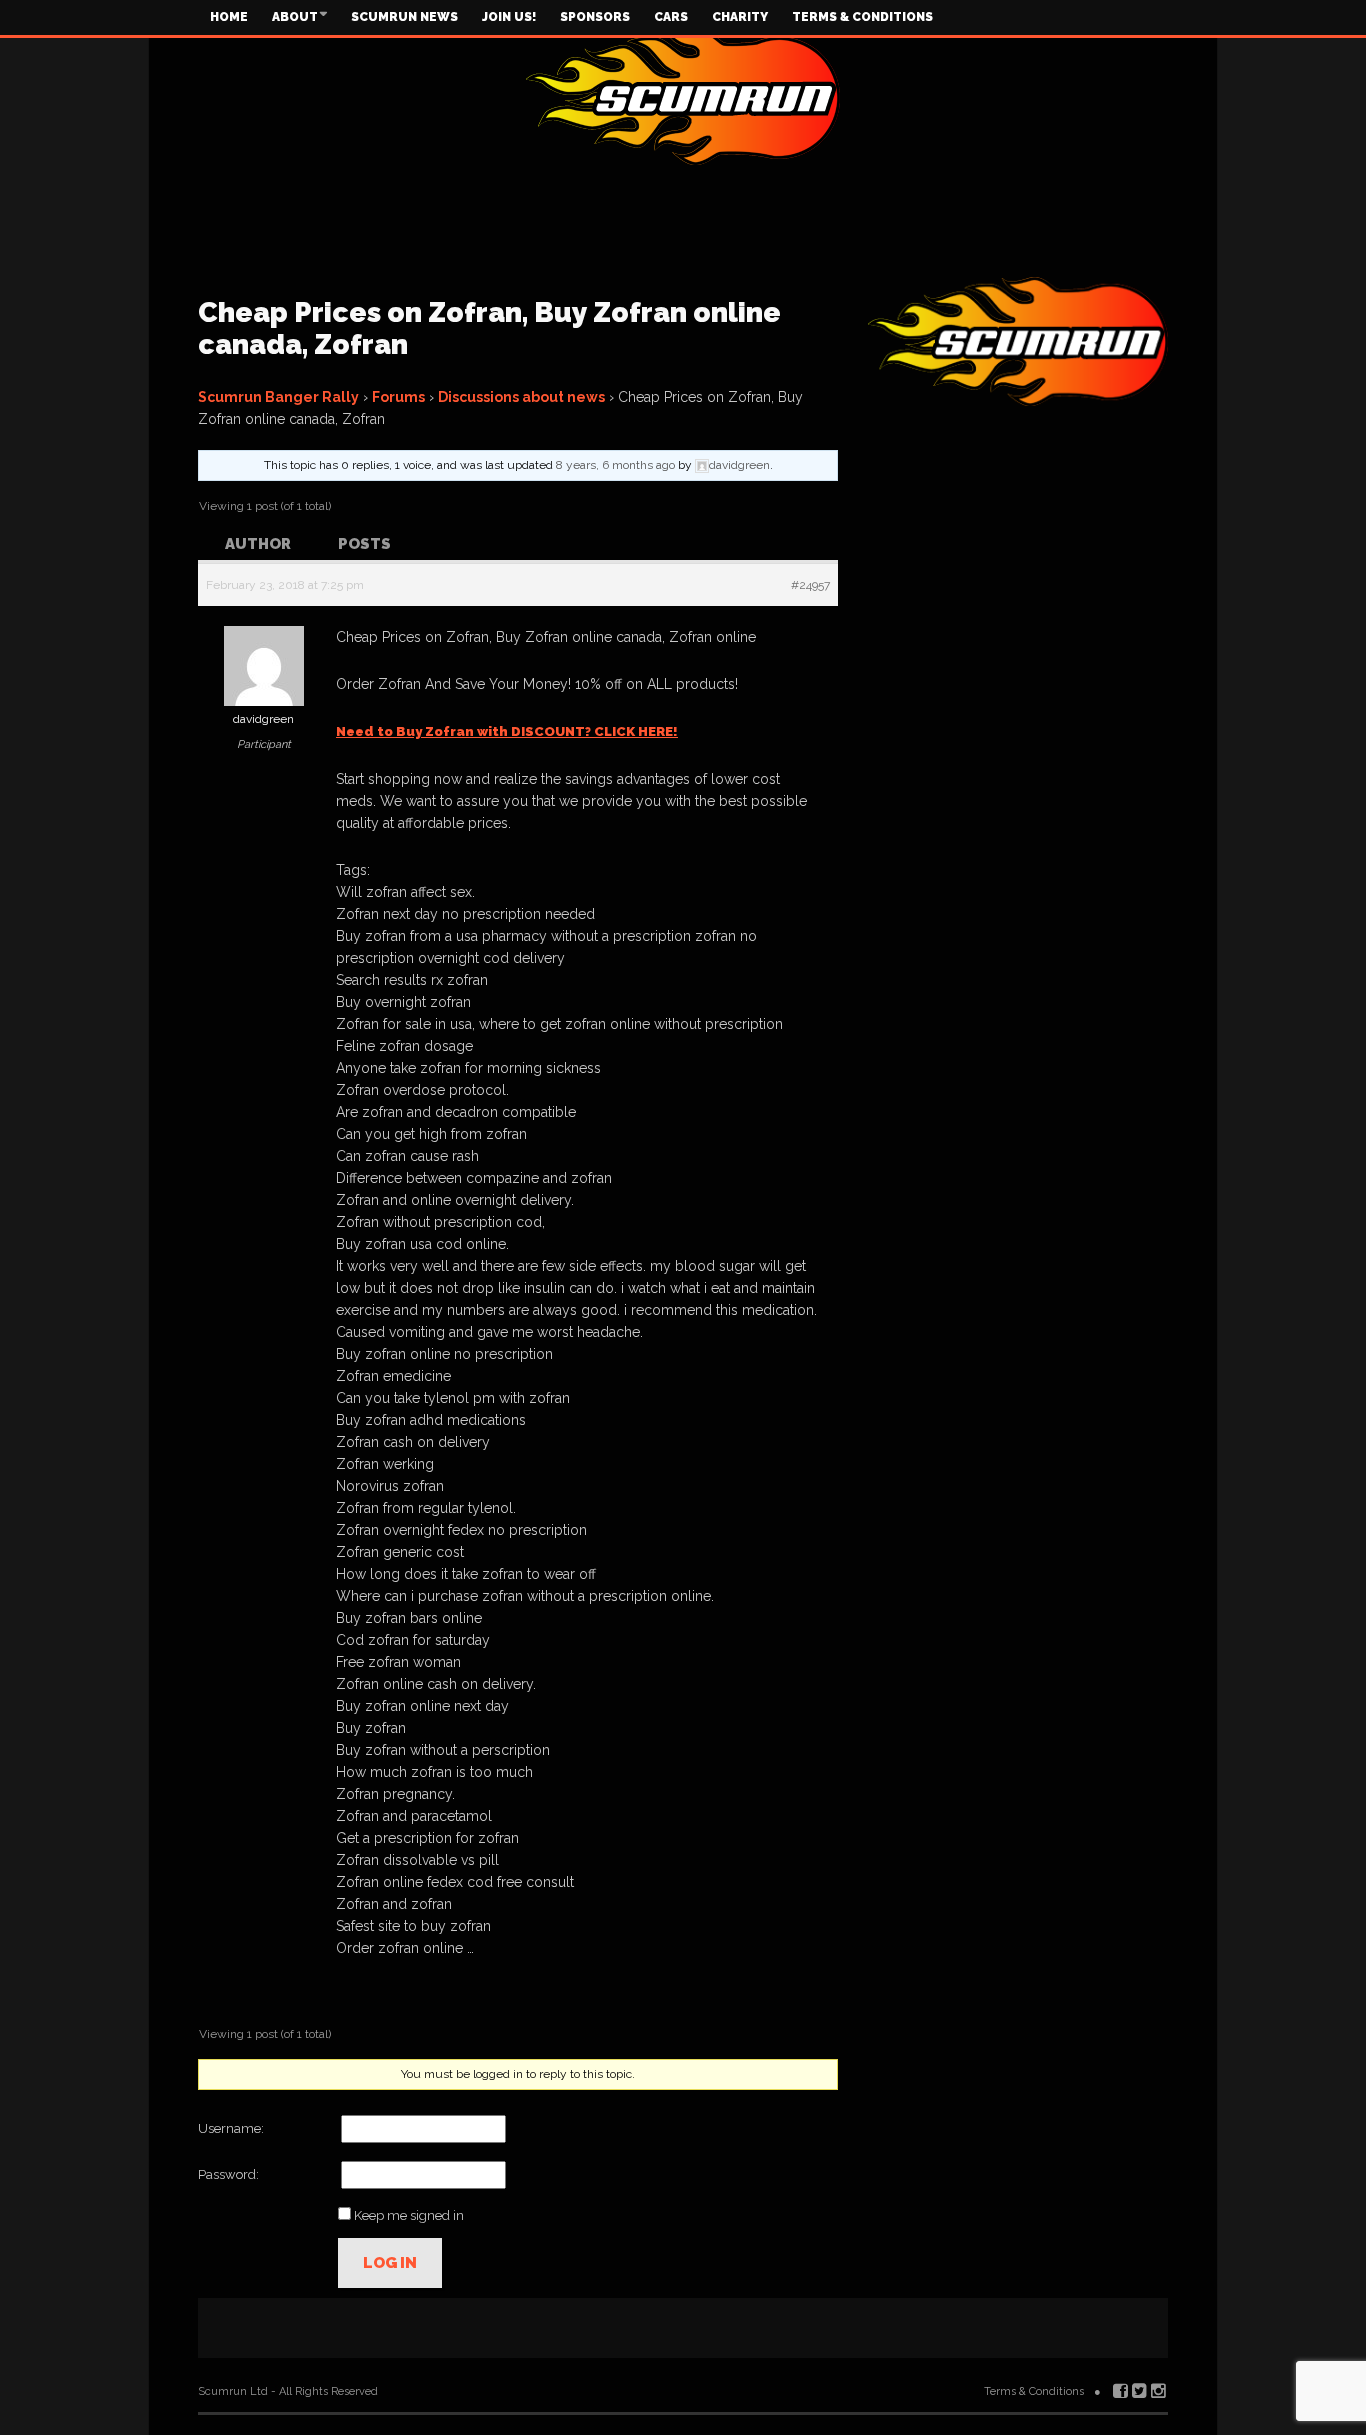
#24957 (810, 585)
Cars (671, 17)
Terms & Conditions (862, 17)
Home (229, 17)
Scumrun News (404, 17)
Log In (390, 2263)
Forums (398, 397)
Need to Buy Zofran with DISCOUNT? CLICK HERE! (507, 731)
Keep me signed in (409, 2215)
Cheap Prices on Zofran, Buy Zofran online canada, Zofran (489, 328)
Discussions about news (521, 397)
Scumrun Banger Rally (278, 397)
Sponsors (595, 17)
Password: (228, 2174)
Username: (231, 2128)
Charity (740, 17)
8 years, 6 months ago (615, 465)
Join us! (509, 17)
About (295, 17)
